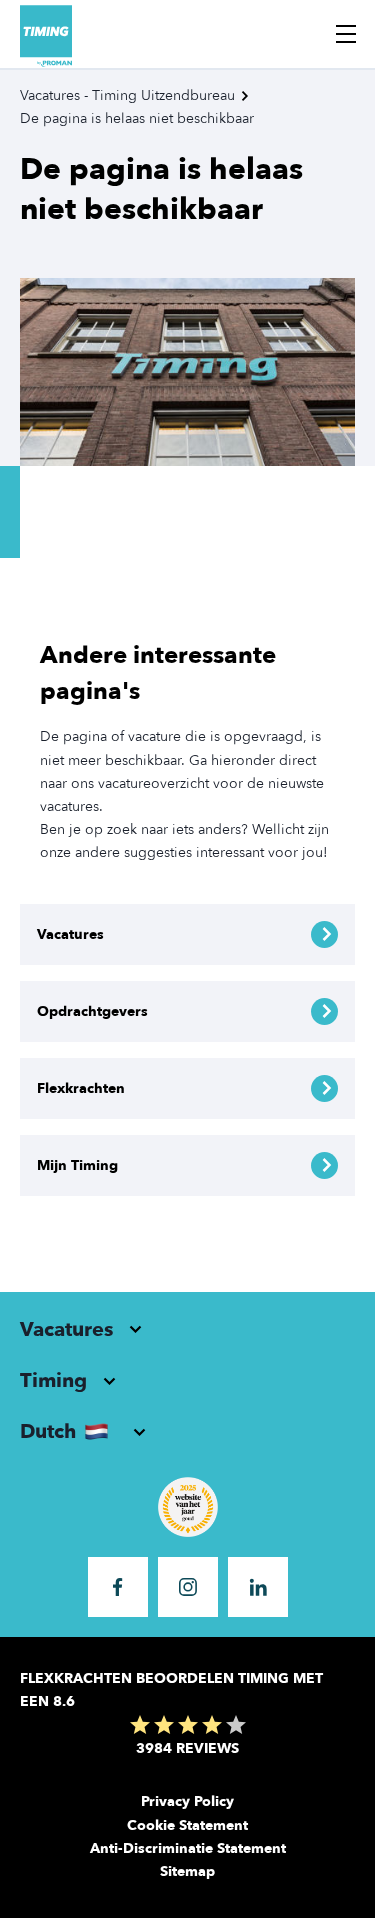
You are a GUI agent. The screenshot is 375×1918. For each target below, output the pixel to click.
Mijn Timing (77, 1165)
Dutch (48, 1431)
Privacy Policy (187, 1801)
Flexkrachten (81, 1088)
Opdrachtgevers (92, 1011)
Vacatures (70, 934)
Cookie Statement (187, 1825)
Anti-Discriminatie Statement (188, 1848)
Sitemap (187, 1871)
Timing (53, 1380)
